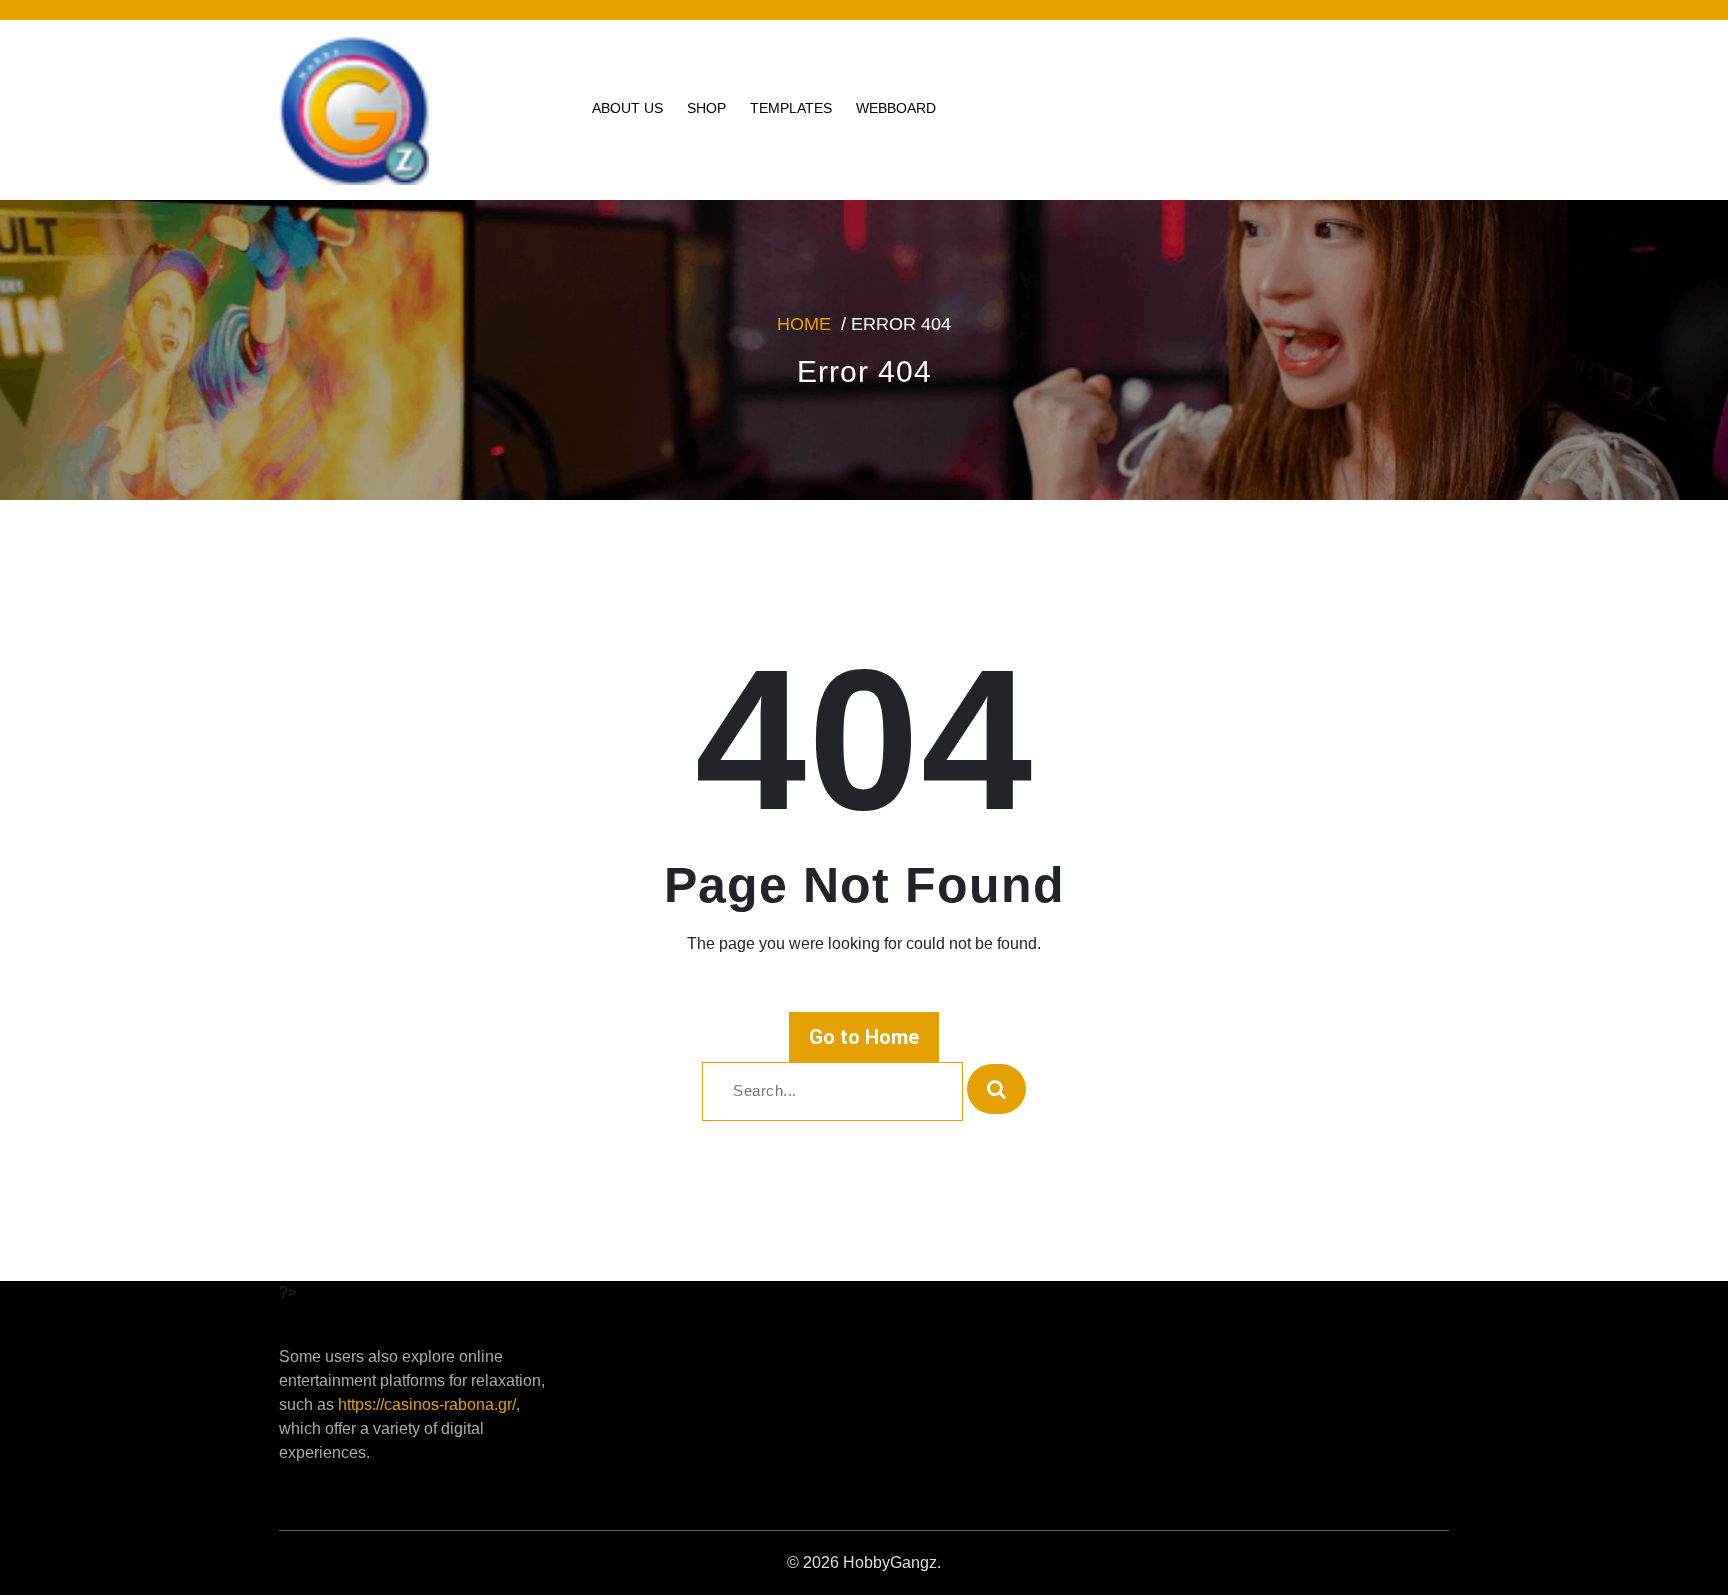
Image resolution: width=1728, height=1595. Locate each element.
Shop (706, 108)
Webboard (896, 108)
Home (804, 324)
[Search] (996, 1089)
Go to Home (864, 1037)
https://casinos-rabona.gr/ (427, 1404)
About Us (627, 108)
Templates (791, 108)
